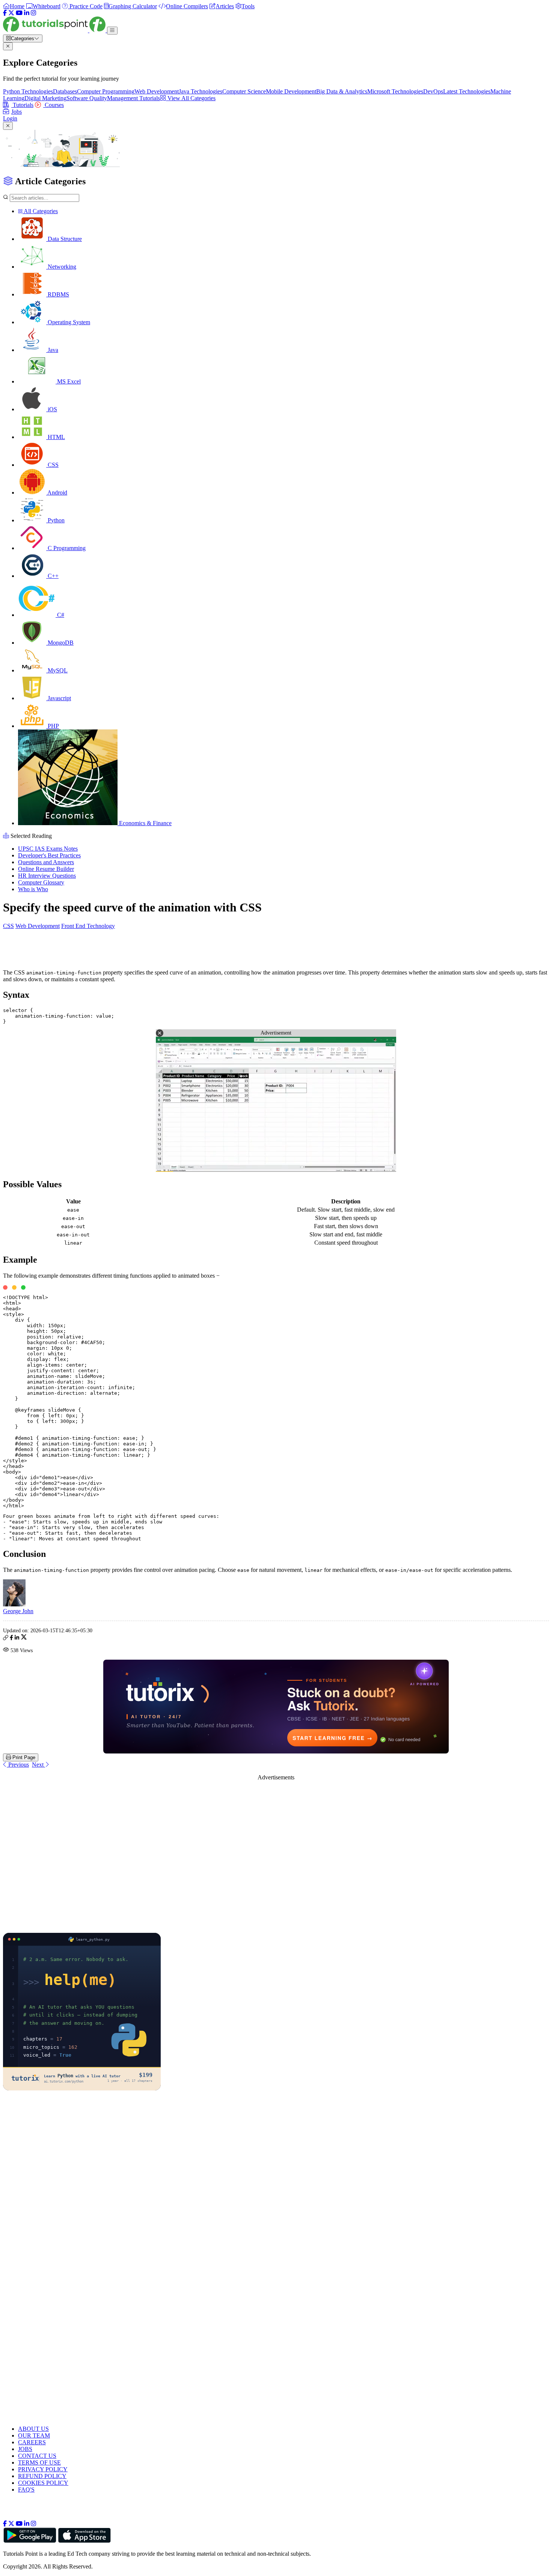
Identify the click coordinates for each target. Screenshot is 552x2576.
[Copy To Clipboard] (6, 1638)
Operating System (68, 322)
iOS (52, 409)
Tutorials (22, 105)
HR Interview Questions (47, 876)
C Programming (66, 548)
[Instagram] (33, 13)
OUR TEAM (34, 2435)
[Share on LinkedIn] (17, 1638)
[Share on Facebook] (11, 1638)
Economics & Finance (145, 823)
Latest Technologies (467, 91)
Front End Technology (88, 926)
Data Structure (64, 239)
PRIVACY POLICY (43, 2469)
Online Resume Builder (46, 869)
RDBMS (58, 294)
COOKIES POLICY (43, 2483)
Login (10, 118)
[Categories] (112, 31)
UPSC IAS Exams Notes (48, 849)
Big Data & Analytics (342, 91)
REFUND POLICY (42, 2476)
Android (57, 492)
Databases (65, 91)
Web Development (157, 91)
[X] (11, 13)
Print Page (23, 1757)
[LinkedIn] (27, 13)
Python (55, 520)
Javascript (59, 698)
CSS (52, 465)
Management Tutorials (133, 98)
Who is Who (33, 889)
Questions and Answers (46, 862)
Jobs (17, 112)
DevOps (433, 91)
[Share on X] (24, 1638)
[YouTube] (19, 13)
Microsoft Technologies (395, 91)
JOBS (25, 2449)
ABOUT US (33, 2429)
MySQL (57, 670)
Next (38, 1765)
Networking (61, 267)
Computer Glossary (41, 882)
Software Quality (87, 98)
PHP (53, 726)
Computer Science (244, 91)
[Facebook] (5, 13)
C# (60, 615)
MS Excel (68, 381)
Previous (18, 1765)
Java (52, 350)
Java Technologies (201, 91)
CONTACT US (37, 2456)
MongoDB (60, 643)
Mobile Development (291, 91)
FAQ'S (26, 2490)
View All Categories (191, 98)
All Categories (40, 211)
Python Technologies (28, 91)
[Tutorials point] (55, 30)
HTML (56, 437)
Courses (54, 105)
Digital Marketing (45, 98)
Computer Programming (106, 91)
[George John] (14, 1604)
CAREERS (32, 2442)
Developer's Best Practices (49, 855)
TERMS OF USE (39, 2462)
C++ (52, 576)
